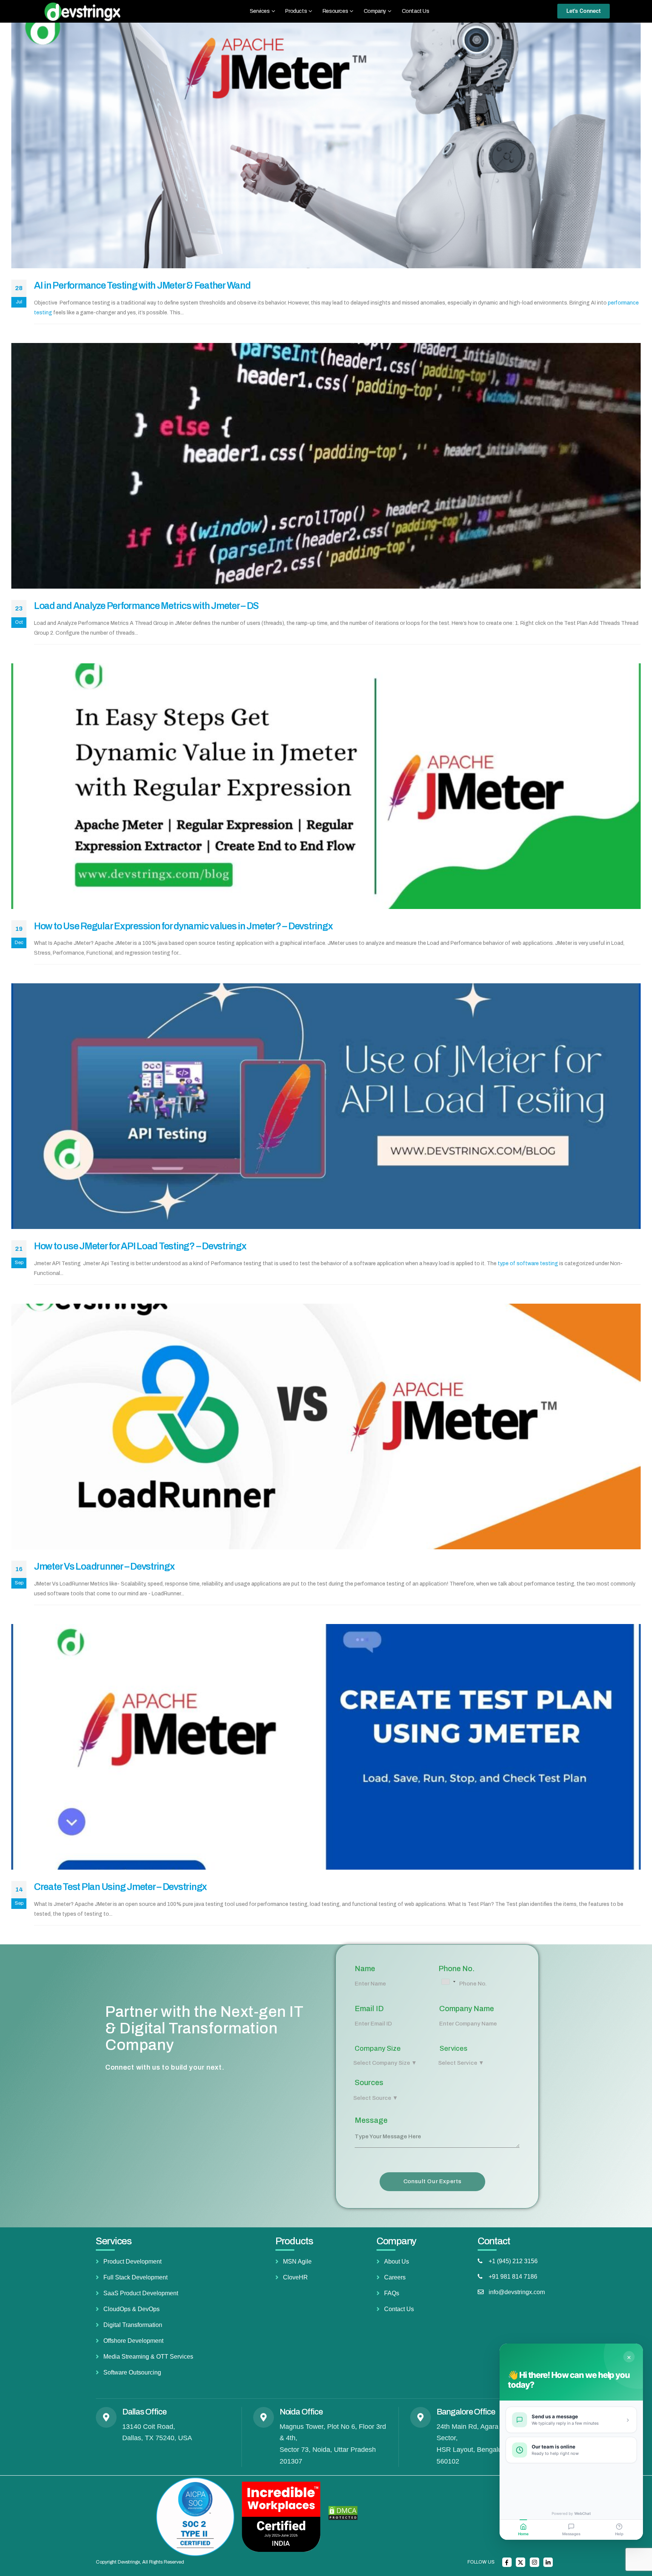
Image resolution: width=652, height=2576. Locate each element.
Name (365, 1969)
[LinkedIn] (548, 2562)
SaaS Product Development (141, 2293)
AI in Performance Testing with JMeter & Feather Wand (142, 285)
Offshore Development (133, 2341)
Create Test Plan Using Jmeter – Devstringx (120, 1887)
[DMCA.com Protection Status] (343, 2513)
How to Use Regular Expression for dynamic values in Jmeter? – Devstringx (183, 926)
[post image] (326, 145)
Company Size (378, 2048)
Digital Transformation (133, 2325)
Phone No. (457, 1969)
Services (454, 2048)
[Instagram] (534, 2562)
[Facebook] (507, 2562)
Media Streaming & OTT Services (148, 2357)
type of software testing (528, 1263)
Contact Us (416, 11)
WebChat (583, 2513)
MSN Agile (297, 2261)
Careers (395, 2277)
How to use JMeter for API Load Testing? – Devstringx (140, 1246)
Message (371, 2120)
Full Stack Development (135, 2277)
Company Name (467, 2009)
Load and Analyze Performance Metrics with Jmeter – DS (146, 606)
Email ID (369, 2009)
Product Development (132, 2261)
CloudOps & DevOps (131, 2309)
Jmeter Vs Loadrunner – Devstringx (104, 1566)
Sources (369, 2082)
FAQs (392, 2293)
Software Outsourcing (132, 2372)
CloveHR (295, 2277)
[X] (521, 2562)
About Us (397, 2261)
